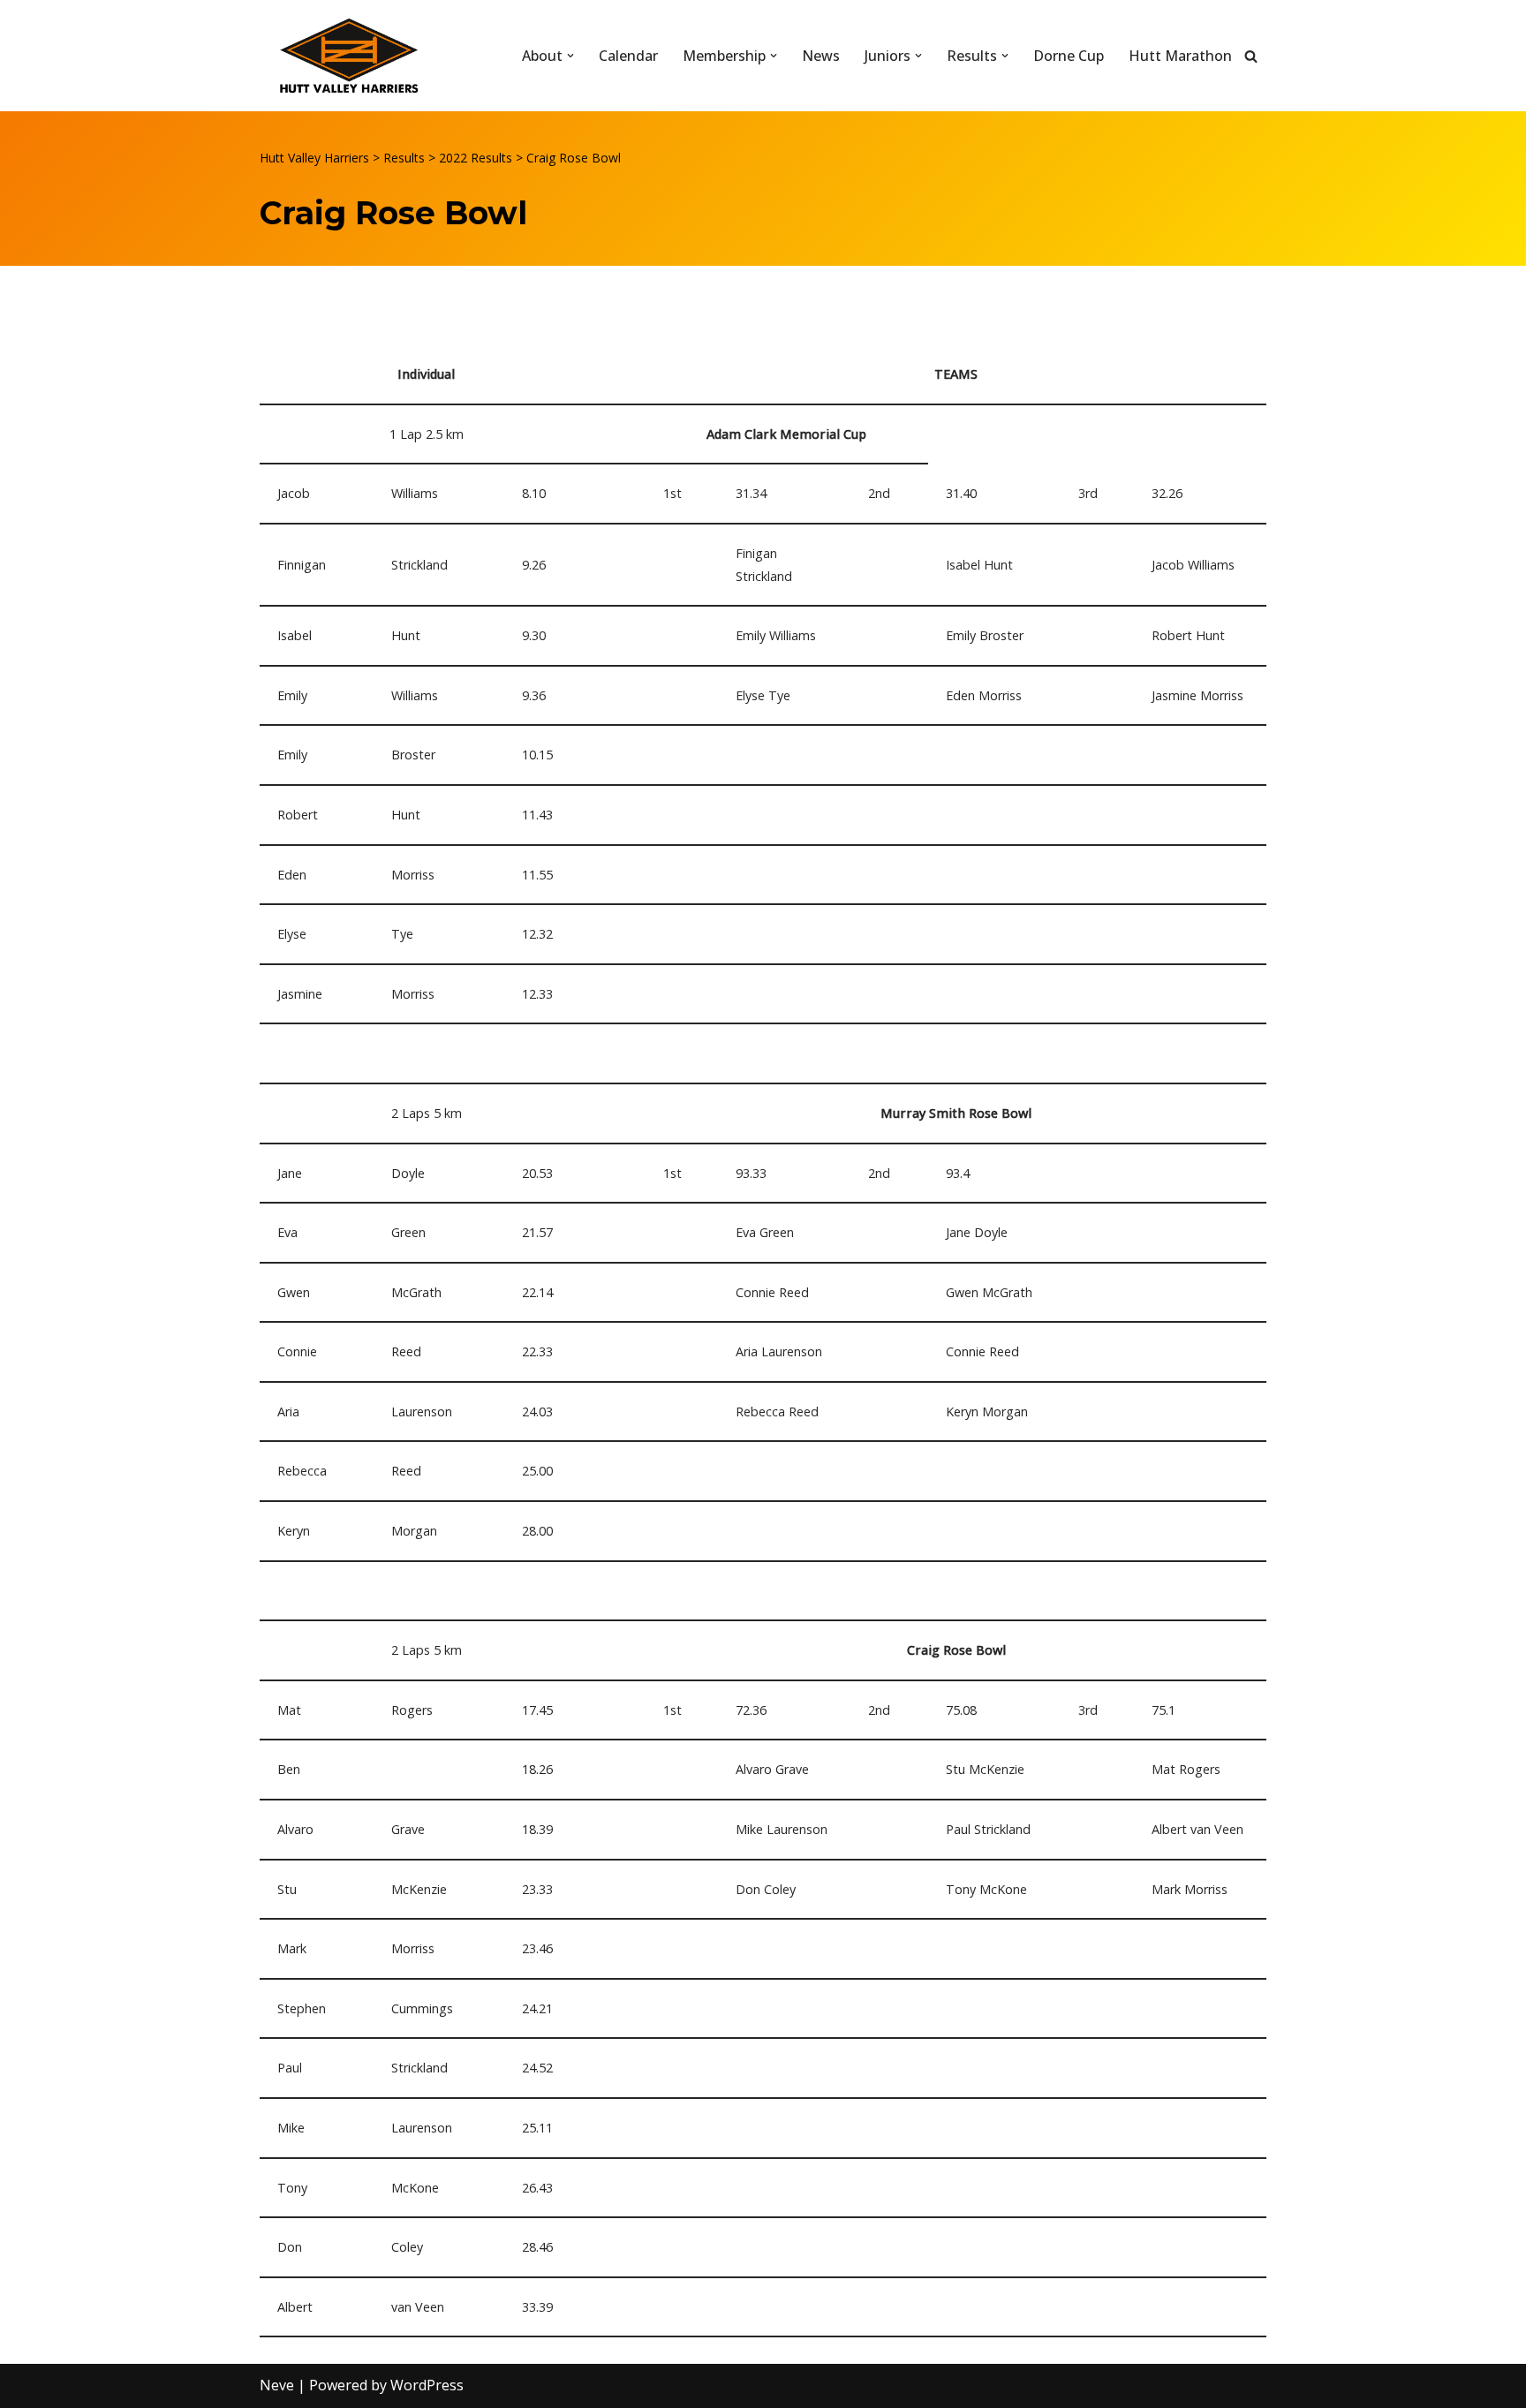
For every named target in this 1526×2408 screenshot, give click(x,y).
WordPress (427, 2385)
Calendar (628, 56)
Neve (277, 2385)
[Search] (1251, 56)
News (821, 56)
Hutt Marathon (1180, 56)
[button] (570, 56)
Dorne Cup (1069, 56)
